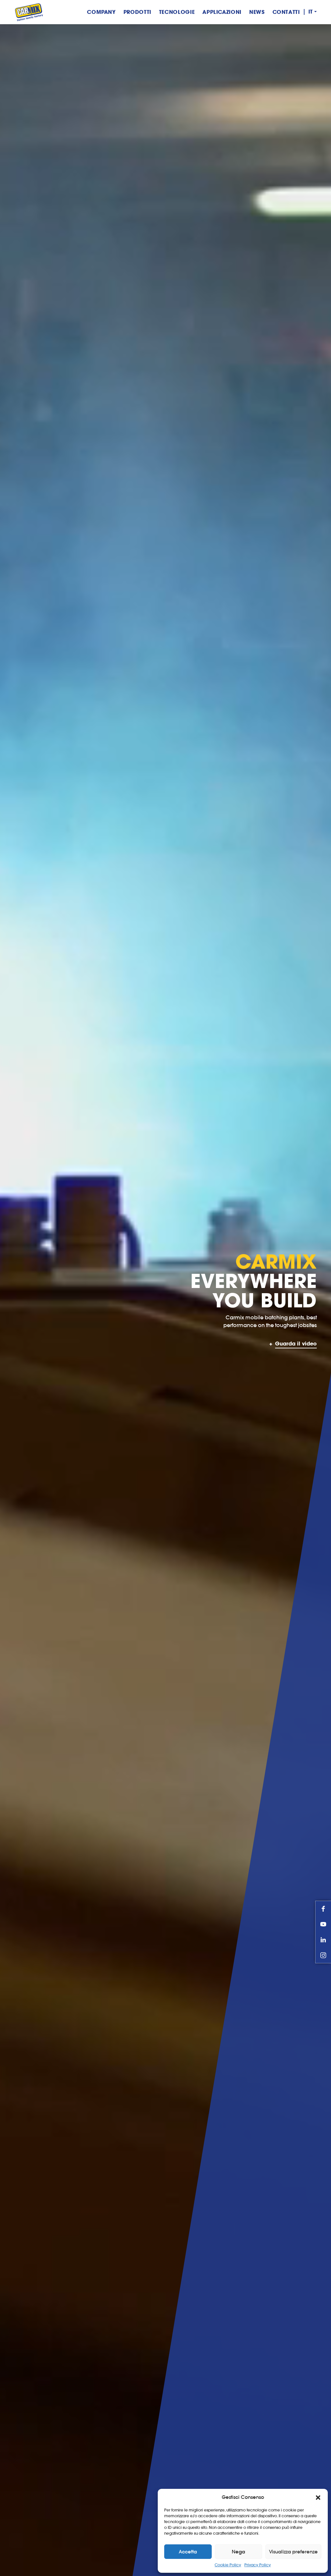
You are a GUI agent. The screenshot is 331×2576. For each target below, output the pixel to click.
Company (101, 12)
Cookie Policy (228, 2565)
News (257, 12)
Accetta (188, 2552)
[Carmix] (29, 12)
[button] (318, 2497)
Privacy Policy (258, 2565)
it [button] (311, 12)
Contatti (286, 12)
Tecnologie (177, 12)
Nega (238, 2552)
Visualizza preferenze (293, 2552)
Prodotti (137, 12)
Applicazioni (222, 12)
